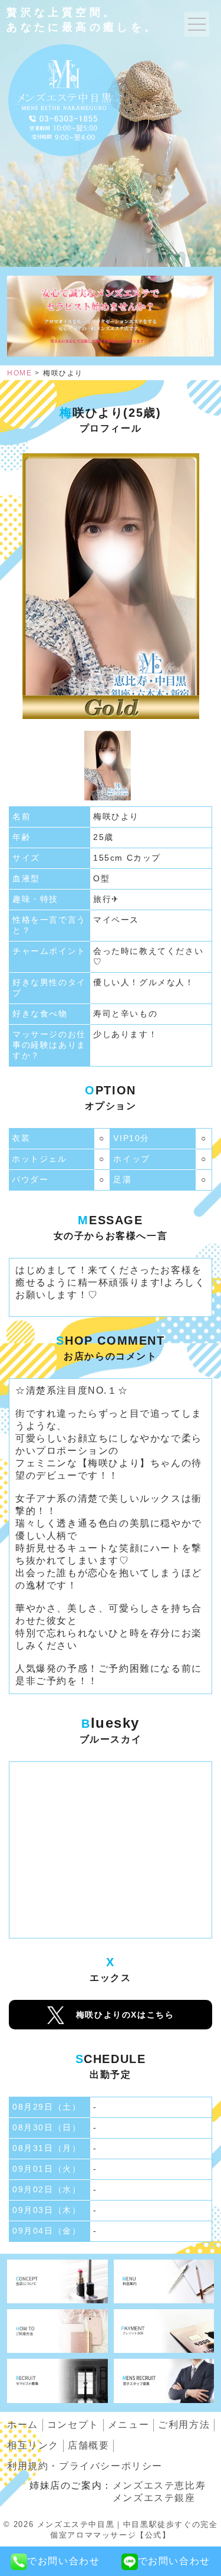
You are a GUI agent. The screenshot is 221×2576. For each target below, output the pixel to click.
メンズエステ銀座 (154, 2498)
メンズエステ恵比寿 (159, 2485)
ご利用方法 (184, 2425)
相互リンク (33, 2445)
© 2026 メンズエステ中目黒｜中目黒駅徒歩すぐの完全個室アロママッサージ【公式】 (111, 2530)
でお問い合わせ (63, 2561)
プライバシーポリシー (85, 2466)
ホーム (23, 2425)
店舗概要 (88, 2445)
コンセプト (73, 2425)
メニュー (128, 2425)
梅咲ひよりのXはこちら (125, 2015)
